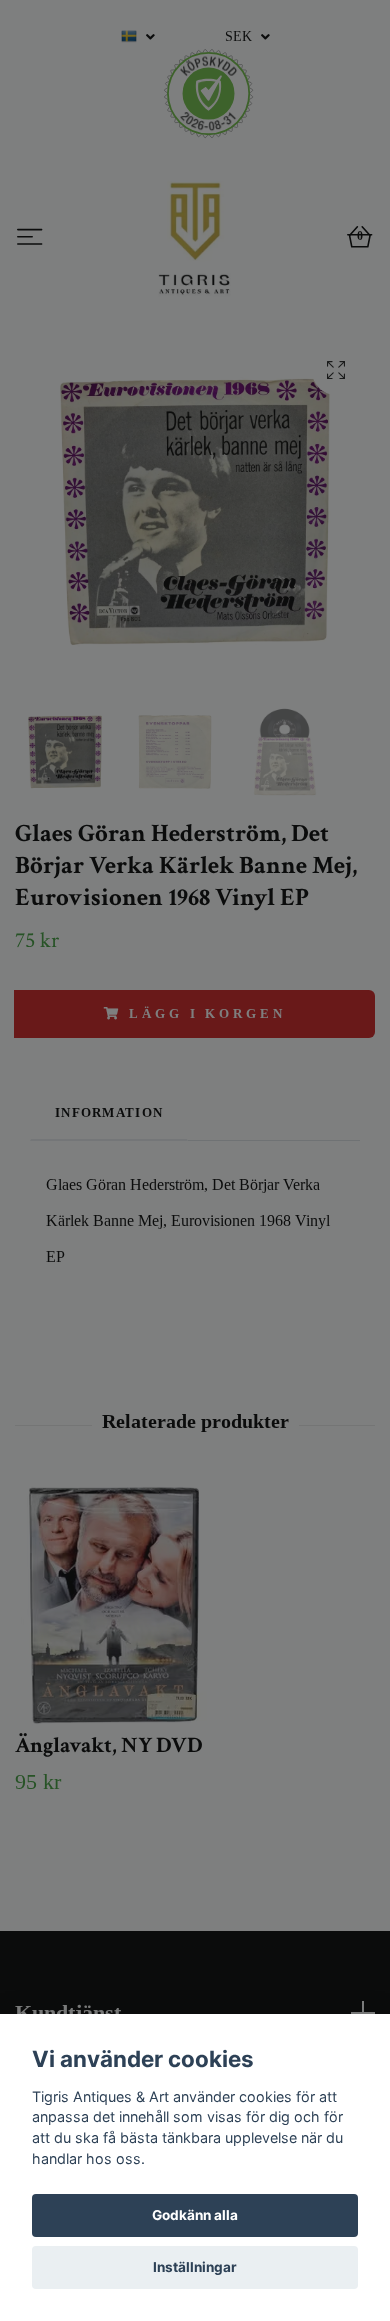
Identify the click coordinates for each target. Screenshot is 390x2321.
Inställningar (195, 2267)
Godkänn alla (195, 2215)
